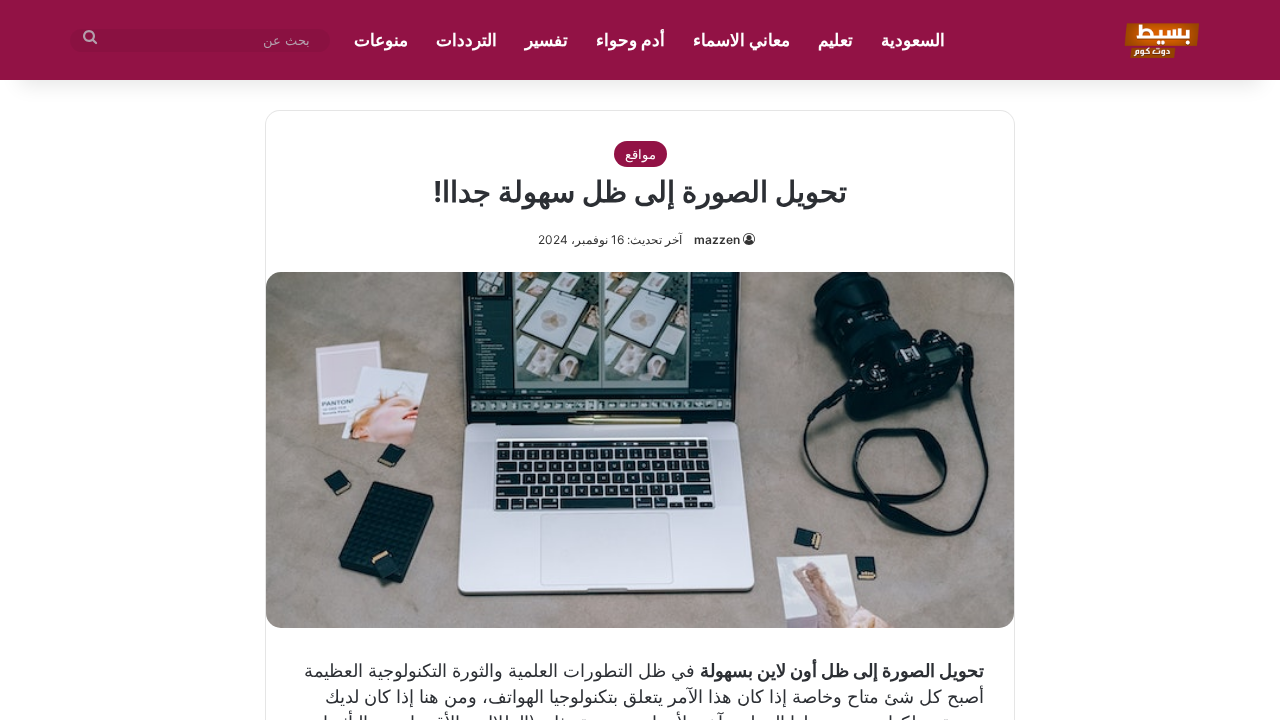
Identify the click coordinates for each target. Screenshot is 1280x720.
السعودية (913, 40)
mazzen (717, 239)
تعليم (835, 40)
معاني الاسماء (741, 40)
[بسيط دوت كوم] (1158, 40)
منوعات (381, 40)
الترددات (466, 40)
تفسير (546, 40)
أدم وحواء (630, 40)
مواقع (640, 154)
